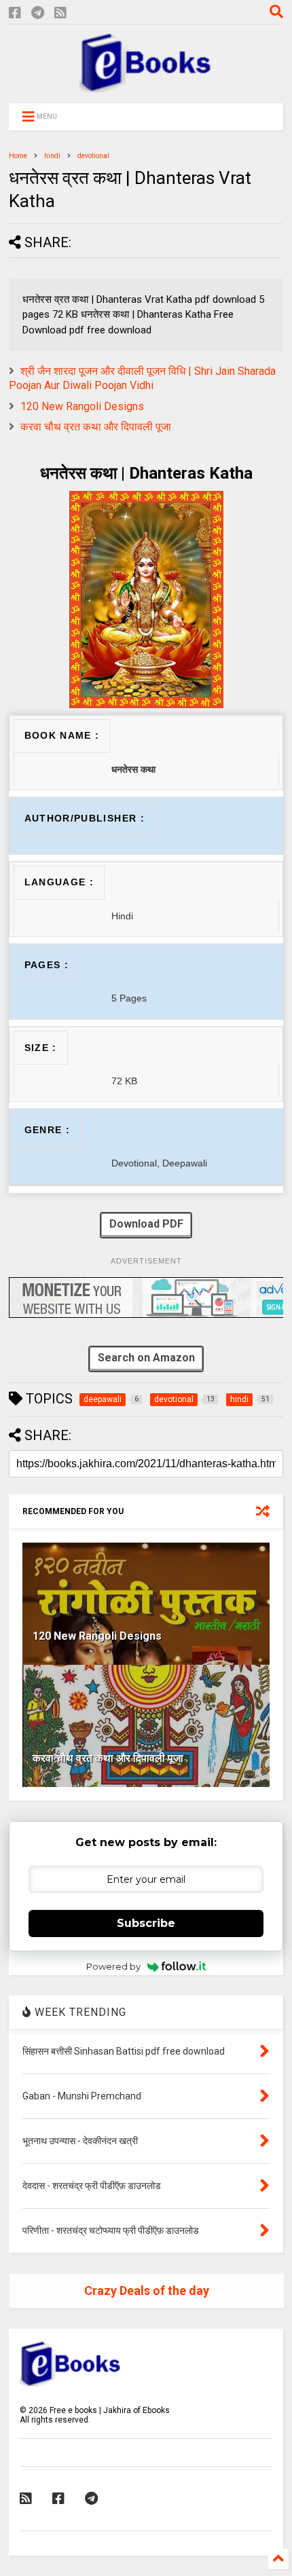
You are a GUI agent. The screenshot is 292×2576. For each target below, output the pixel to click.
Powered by (113, 1966)
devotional (93, 156)
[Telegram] (38, 13)
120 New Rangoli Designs (82, 406)
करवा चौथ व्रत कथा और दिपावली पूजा (96, 427)
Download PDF (146, 1224)
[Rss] (60, 13)
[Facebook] (15, 13)
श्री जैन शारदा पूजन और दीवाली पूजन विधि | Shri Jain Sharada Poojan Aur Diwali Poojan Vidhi (142, 378)
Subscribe (146, 1923)
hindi (52, 156)
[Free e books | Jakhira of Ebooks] (146, 86)
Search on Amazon (146, 1358)
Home (18, 156)
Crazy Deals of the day (147, 2290)
